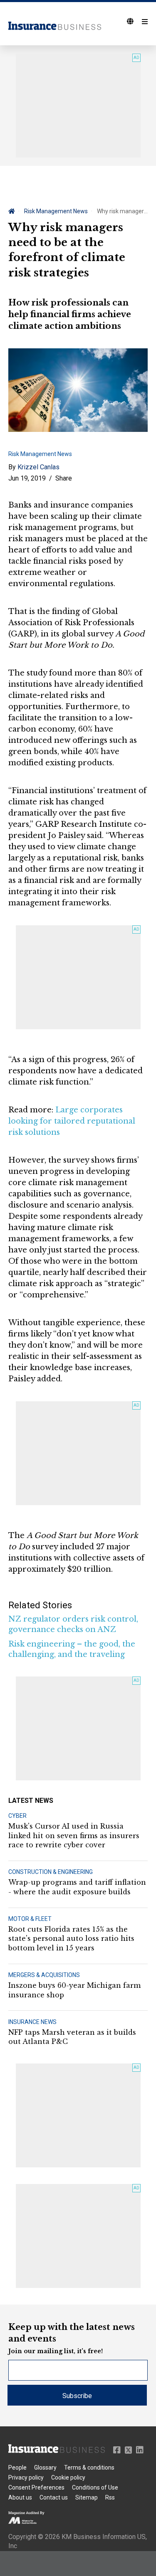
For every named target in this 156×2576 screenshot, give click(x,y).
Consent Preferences (36, 2487)
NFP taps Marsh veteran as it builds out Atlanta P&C (72, 2037)
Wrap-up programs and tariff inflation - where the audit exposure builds (77, 1887)
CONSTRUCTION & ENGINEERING (51, 1872)
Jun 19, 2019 (27, 478)
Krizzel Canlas (38, 467)
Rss (110, 2497)
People (17, 2468)
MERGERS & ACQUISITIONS (44, 1975)
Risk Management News (56, 211)
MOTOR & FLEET (30, 1919)
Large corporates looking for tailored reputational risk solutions (72, 1121)
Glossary (45, 2468)
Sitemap (87, 2497)
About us (20, 2497)
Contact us (54, 2497)
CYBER (17, 1816)
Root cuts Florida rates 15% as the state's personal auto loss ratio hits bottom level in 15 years (71, 1939)
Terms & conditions (89, 2468)
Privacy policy (26, 2477)
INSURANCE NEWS (32, 2022)
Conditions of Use (95, 2487)
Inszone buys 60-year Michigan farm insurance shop (74, 1990)
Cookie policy (68, 2477)
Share (64, 478)
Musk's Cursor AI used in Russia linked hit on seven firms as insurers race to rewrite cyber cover (74, 1835)
